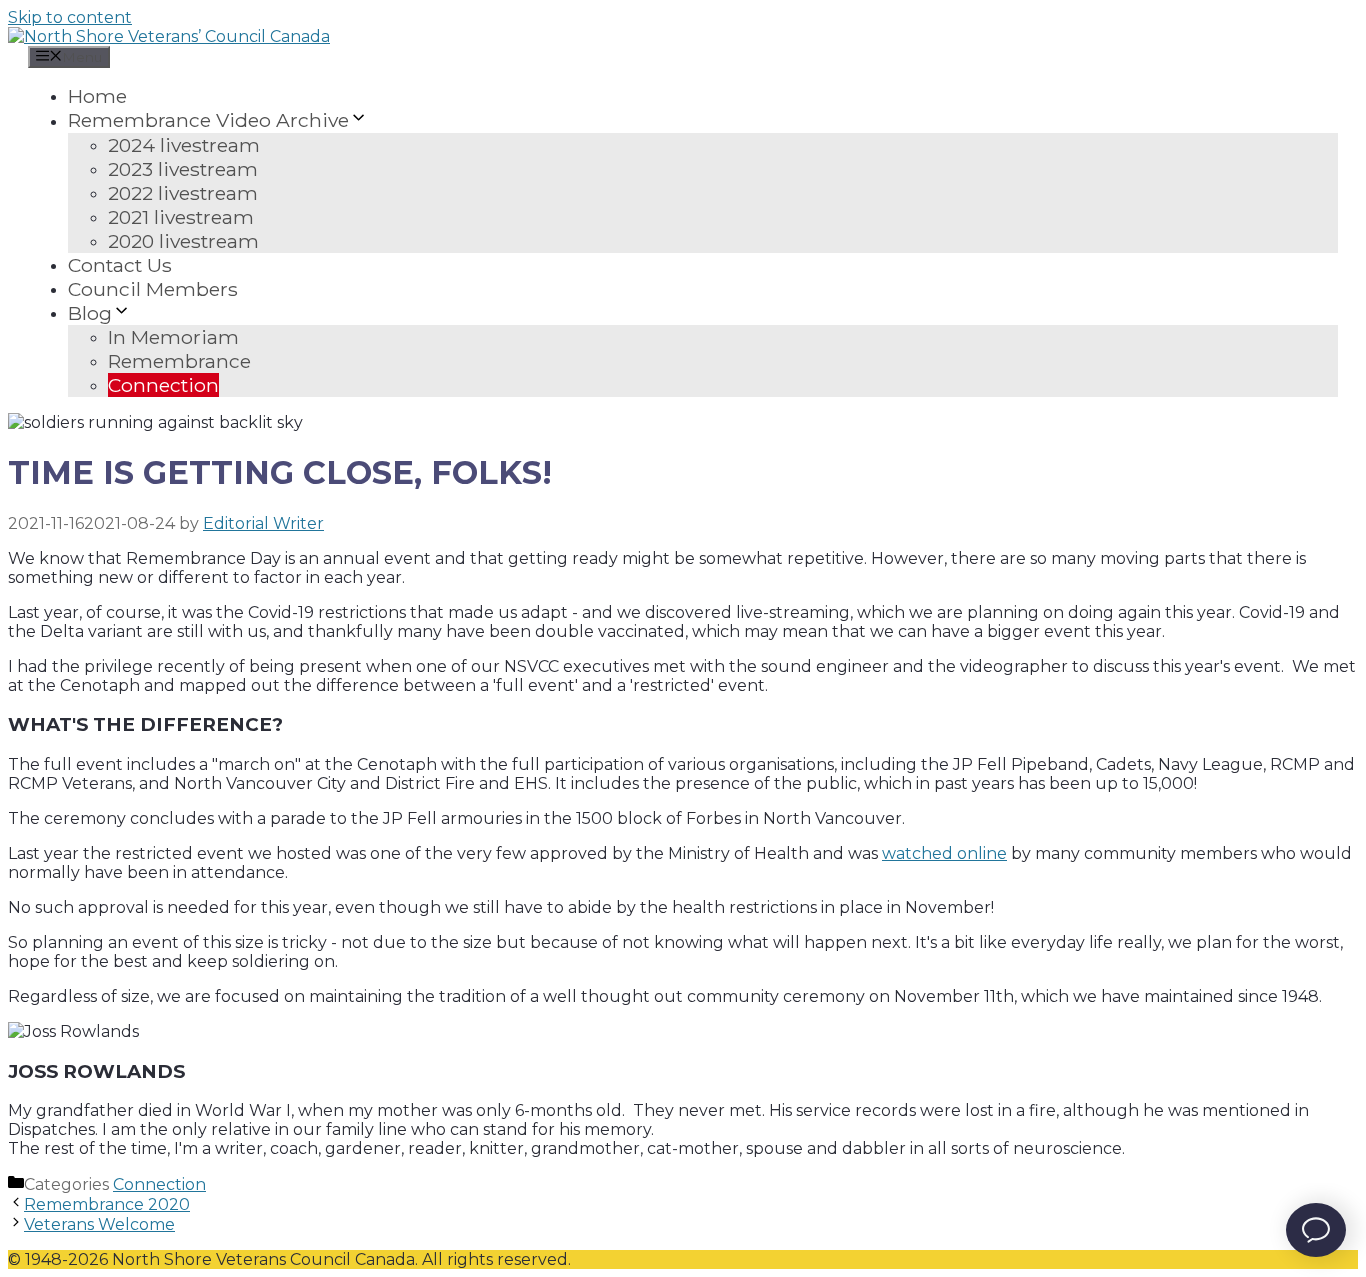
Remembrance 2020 (107, 1204)
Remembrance (179, 361)
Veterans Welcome (99, 1224)
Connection (163, 385)
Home (97, 96)
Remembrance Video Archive (208, 121)
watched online (944, 853)
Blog (90, 313)
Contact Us (120, 265)
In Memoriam (173, 337)
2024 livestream (184, 145)
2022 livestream (183, 193)
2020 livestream (183, 241)
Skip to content (70, 17)
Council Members (153, 289)
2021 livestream (181, 217)
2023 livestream (183, 169)
